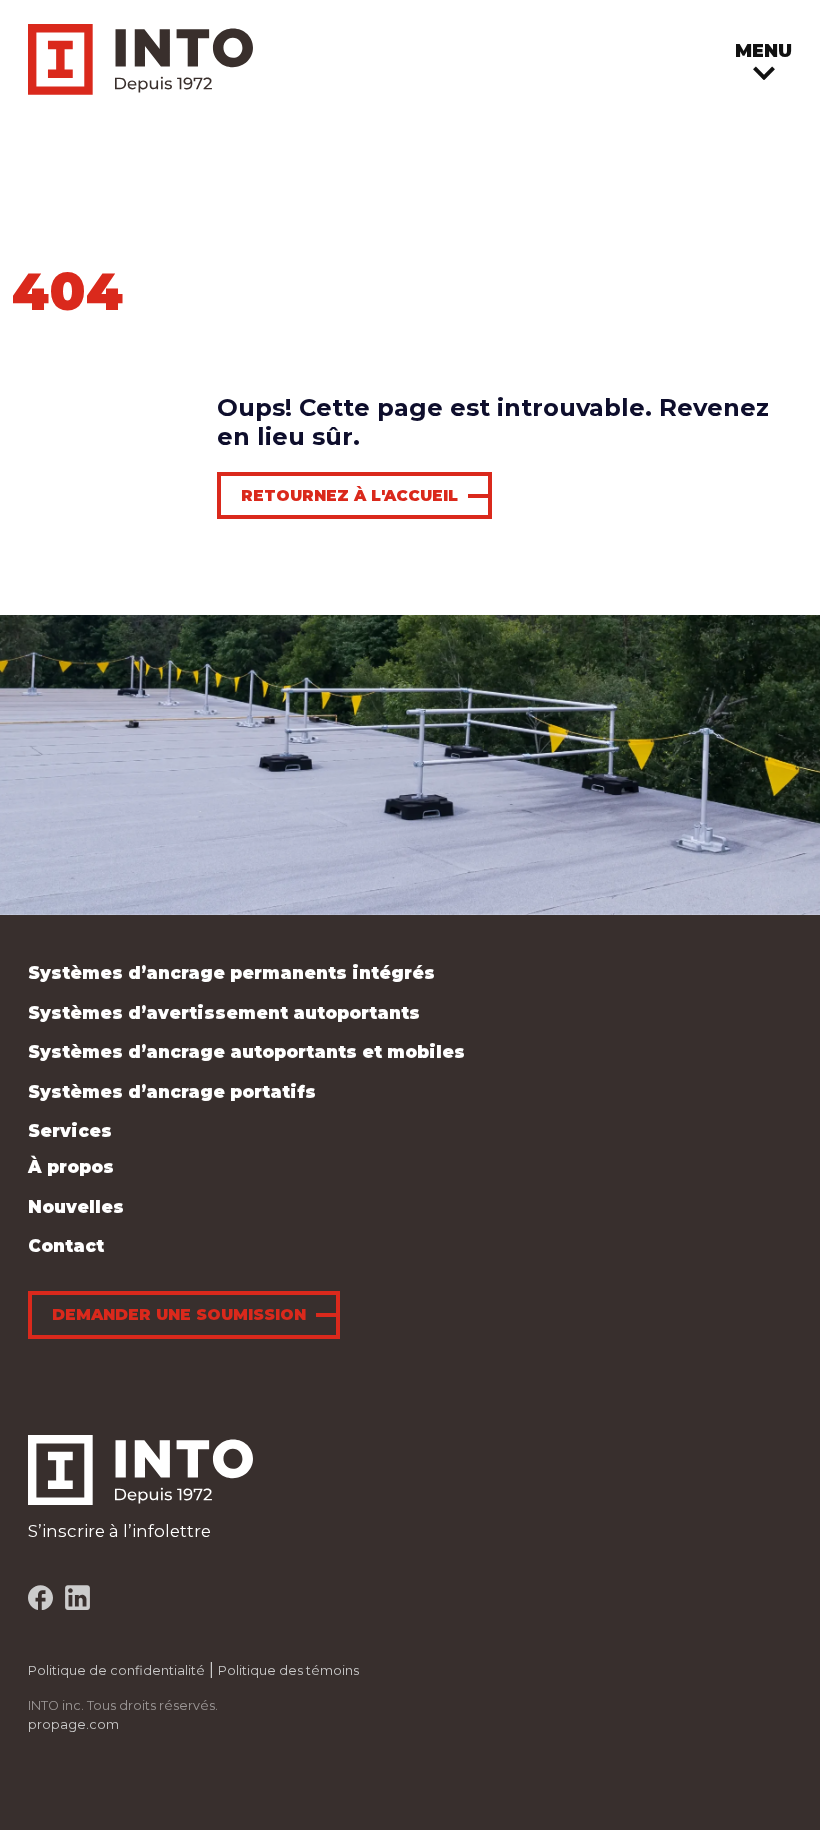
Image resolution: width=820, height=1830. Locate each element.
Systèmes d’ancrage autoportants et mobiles (246, 1052)
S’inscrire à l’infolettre (119, 1531)
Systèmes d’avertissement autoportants (224, 1013)
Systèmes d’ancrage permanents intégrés (231, 973)
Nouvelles (76, 1207)
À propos (71, 1167)
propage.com (73, 1724)
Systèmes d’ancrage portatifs (172, 1092)
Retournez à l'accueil (349, 495)
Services (70, 1131)
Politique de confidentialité (116, 1670)
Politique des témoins (288, 1670)
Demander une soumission (179, 1314)
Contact (66, 1246)
